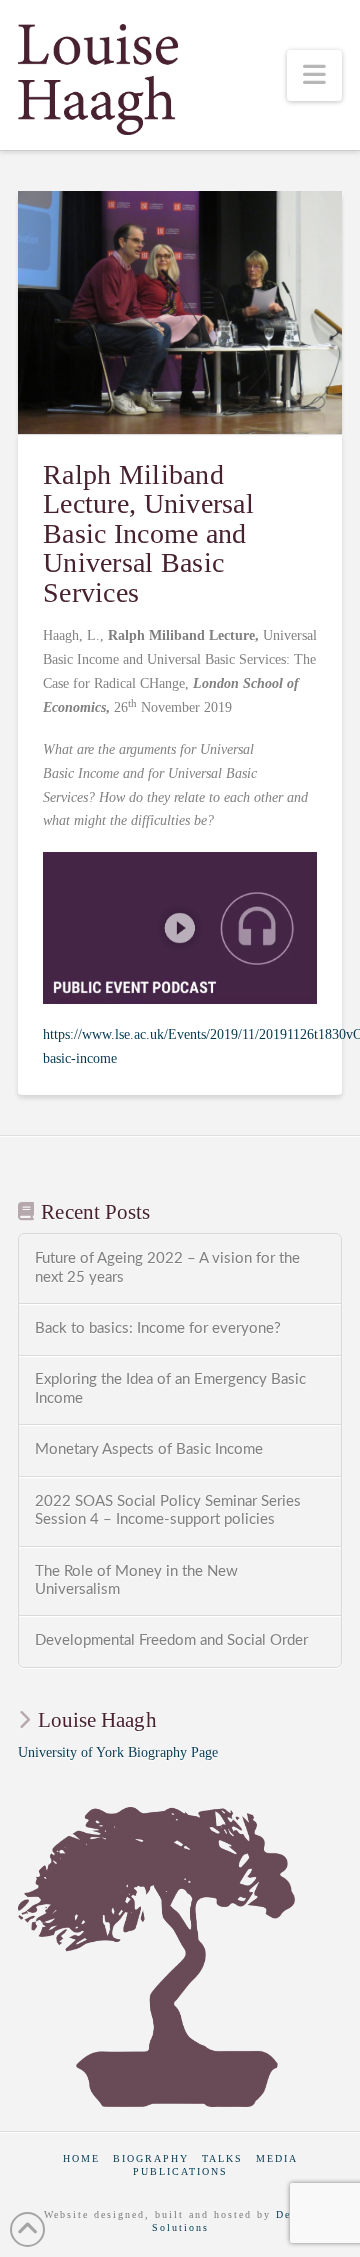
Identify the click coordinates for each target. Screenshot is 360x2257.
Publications (180, 2171)
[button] (315, 75)
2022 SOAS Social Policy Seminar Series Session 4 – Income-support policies (168, 1511)
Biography (151, 2158)
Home (81, 2158)
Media (277, 2158)
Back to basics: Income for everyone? (158, 1328)
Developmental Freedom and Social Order (171, 1640)
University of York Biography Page (118, 1752)
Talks (222, 2158)
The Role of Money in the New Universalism (136, 1581)
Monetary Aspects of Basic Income (149, 1449)
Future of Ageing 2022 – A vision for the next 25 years (167, 1268)
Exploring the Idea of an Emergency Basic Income (170, 1389)
